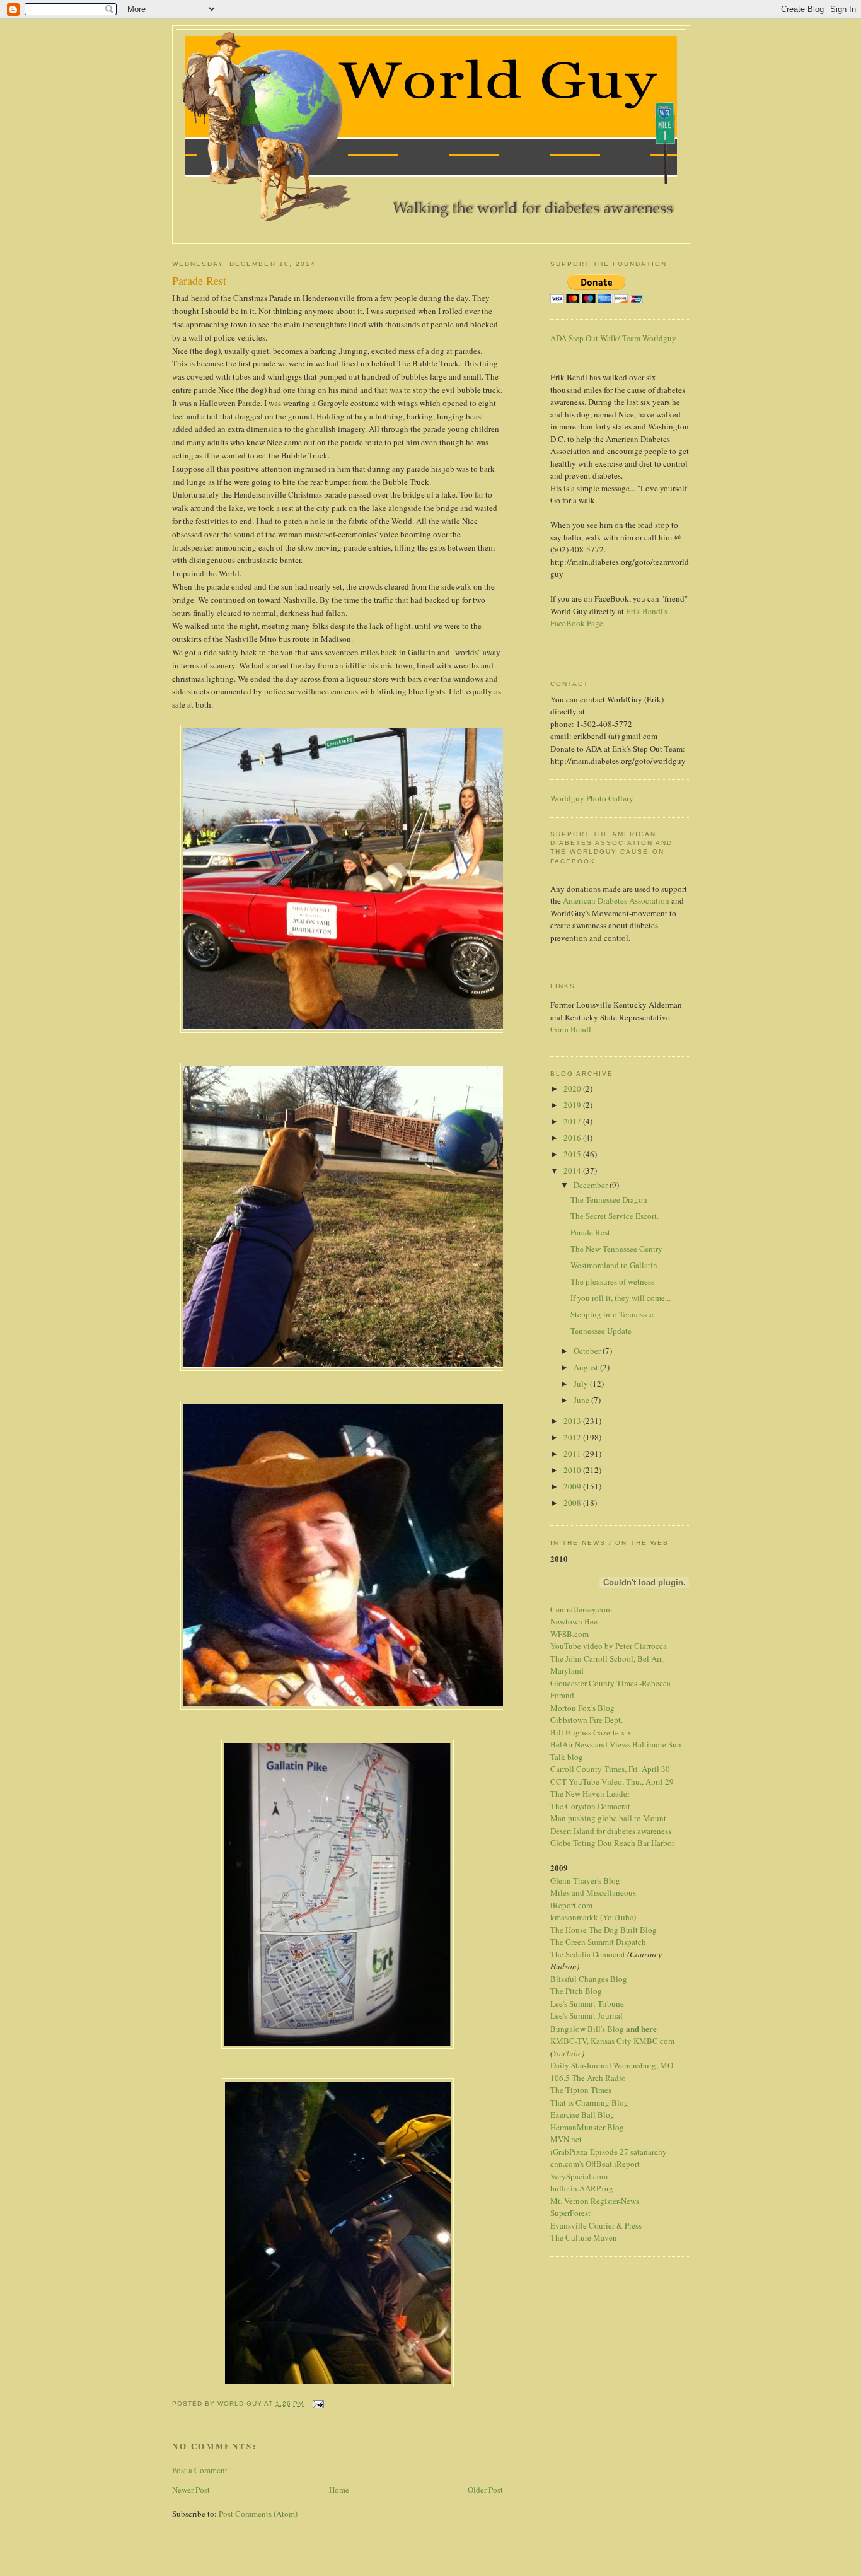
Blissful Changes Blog (589, 1979)
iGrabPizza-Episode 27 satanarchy (609, 2152)
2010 (573, 1470)
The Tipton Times (581, 2090)
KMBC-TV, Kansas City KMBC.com (612, 2041)
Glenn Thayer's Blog (585, 1880)
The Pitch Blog (576, 1991)
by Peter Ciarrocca (636, 1646)
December (592, 1185)
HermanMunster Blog (587, 2127)
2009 (573, 1486)
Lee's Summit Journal (587, 2015)
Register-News (615, 2201)
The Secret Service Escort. (615, 1216)
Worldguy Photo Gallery (592, 798)
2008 (573, 1503)
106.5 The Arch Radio (588, 2078)
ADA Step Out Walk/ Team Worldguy (613, 338)
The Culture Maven (584, 2237)
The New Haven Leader (590, 1793)
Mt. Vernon (569, 2201)
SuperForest (570, 2213)
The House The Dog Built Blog (604, 1930)
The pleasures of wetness (612, 1281)
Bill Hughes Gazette (585, 1732)
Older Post (485, 2490)
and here (641, 2028)
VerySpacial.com (579, 2176)
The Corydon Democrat (590, 1806)
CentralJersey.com (581, 1609)
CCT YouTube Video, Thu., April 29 (612, 1781)
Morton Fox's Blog (582, 1708)
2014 (573, 1170)
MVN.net (566, 2139)
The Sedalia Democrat (588, 1954)
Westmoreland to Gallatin (614, 1265)
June (582, 1400)
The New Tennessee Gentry (616, 1249)
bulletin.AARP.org (582, 2188)
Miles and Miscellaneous (593, 1892)
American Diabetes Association (616, 900)
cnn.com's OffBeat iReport (595, 2164)
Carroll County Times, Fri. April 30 (610, 1769)
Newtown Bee (574, 1621)
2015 (573, 1154)
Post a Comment (200, 2470)
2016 (573, 1138)
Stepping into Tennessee (612, 1314)
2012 (573, 1437)
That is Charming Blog (589, 2102)
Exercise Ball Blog (582, 2114)
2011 (573, 1454)
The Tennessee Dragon (609, 1199)
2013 (573, 1421)
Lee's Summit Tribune (587, 2003)
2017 (573, 1121)
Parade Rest (590, 1232)
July (582, 1384)
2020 (573, 1088)
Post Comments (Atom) (258, 2514)
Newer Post (191, 2490)
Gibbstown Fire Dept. (587, 1720)
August (587, 1367)
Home (339, 2490)
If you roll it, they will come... (621, 1298)
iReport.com (571, 1905)
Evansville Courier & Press (596, 2225)
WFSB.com (569, 1634)
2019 (573, 1105)
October (588, 1351)
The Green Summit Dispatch (598, 1942)
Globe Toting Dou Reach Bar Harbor (612, 1843)
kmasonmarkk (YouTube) (593, 1917)
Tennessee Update (601, 1331)
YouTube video (576, 1646)
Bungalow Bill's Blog (587, 2029)
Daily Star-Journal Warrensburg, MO (612, 2065)
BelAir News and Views (590, 1744)
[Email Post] (317, 2404)
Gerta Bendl (571, 1029)
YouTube (567, 2053)
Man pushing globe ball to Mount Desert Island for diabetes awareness (611, 1824)
